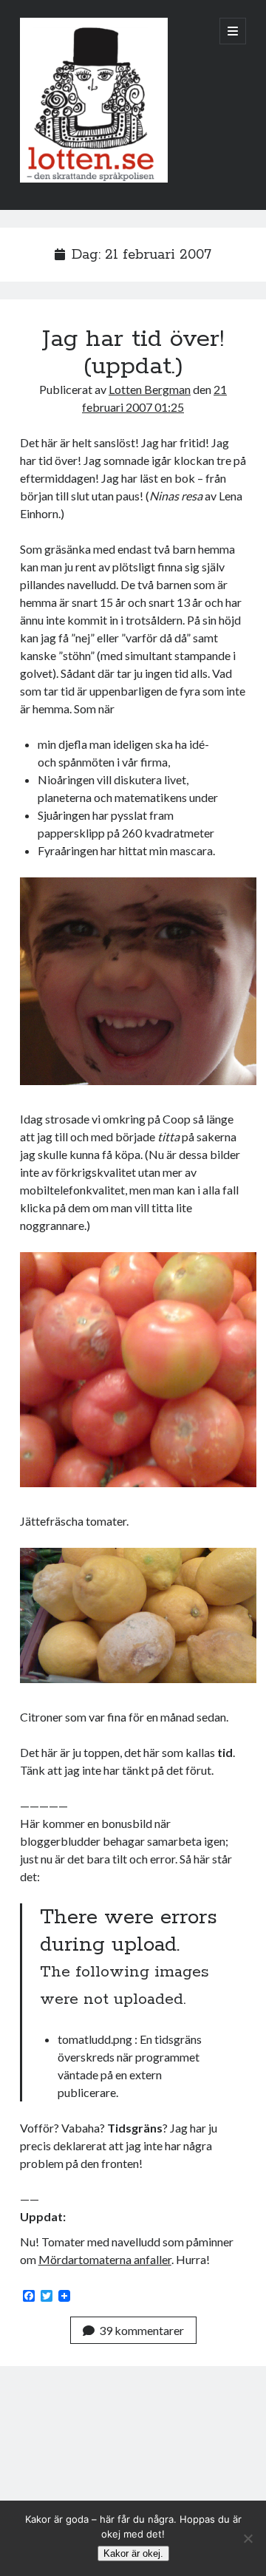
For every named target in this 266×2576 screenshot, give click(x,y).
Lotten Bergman (150, 389)
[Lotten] (94, 179)
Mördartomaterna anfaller (105, 2259)
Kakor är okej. (133, 2553)
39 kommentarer (141, 2330)
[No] (248, 2538)
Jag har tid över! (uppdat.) (133, 353)
